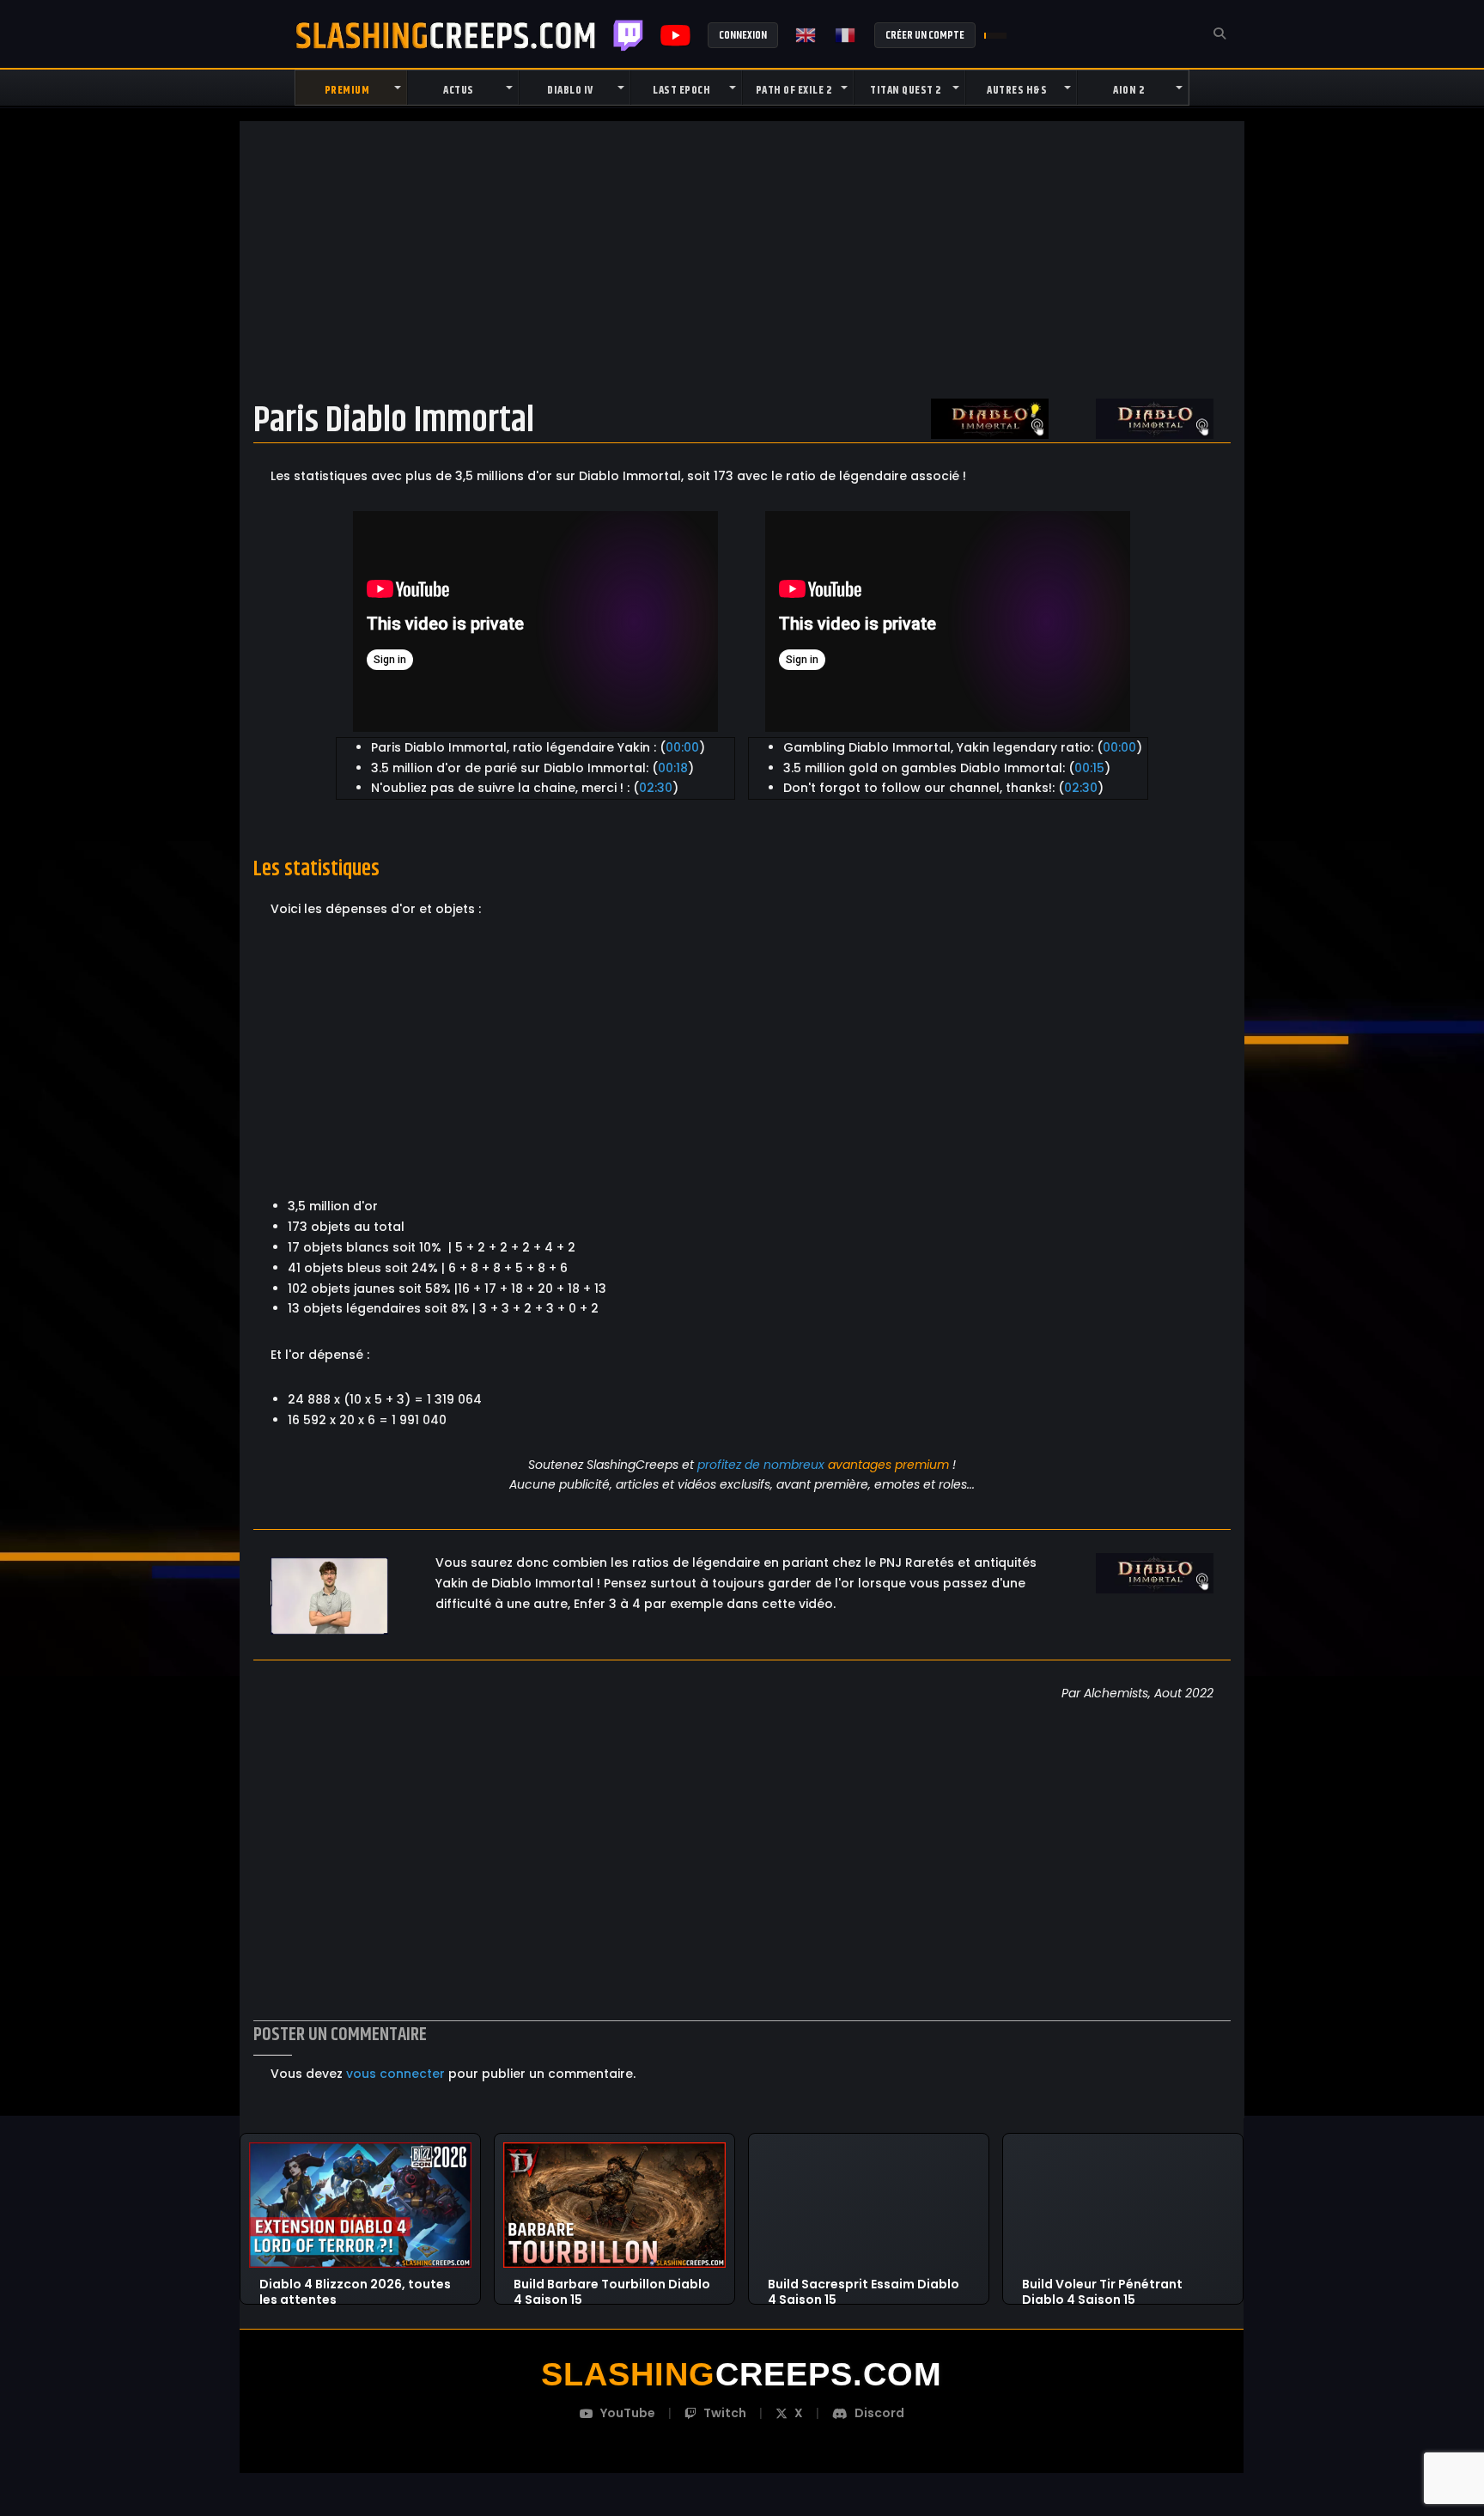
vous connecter (395, 2074)
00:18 (673, 768)
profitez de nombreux (761, 1465)
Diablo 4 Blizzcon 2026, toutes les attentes (355, 2285)
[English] (806, 35)
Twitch (628, 35)
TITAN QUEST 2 (906, 90)
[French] (846, 35)
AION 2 (1128, 90)
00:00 (682, 747)
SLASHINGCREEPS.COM (446, 35)
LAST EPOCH (681, 90)
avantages (860, 1465)
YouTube (628, 2413)
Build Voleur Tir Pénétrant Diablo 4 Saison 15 (1102, 2285)
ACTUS (459, 90)
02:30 (656, 788)
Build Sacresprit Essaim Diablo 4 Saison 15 (864, 2285)
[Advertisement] (742, 257)
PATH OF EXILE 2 (794, 90)
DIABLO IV (570, 90)
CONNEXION (743, 35)
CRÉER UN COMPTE (925, 35)
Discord (879, 2413)
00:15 (1089, 768)
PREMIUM (347, 90)
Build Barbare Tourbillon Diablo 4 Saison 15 (612, 2285)
